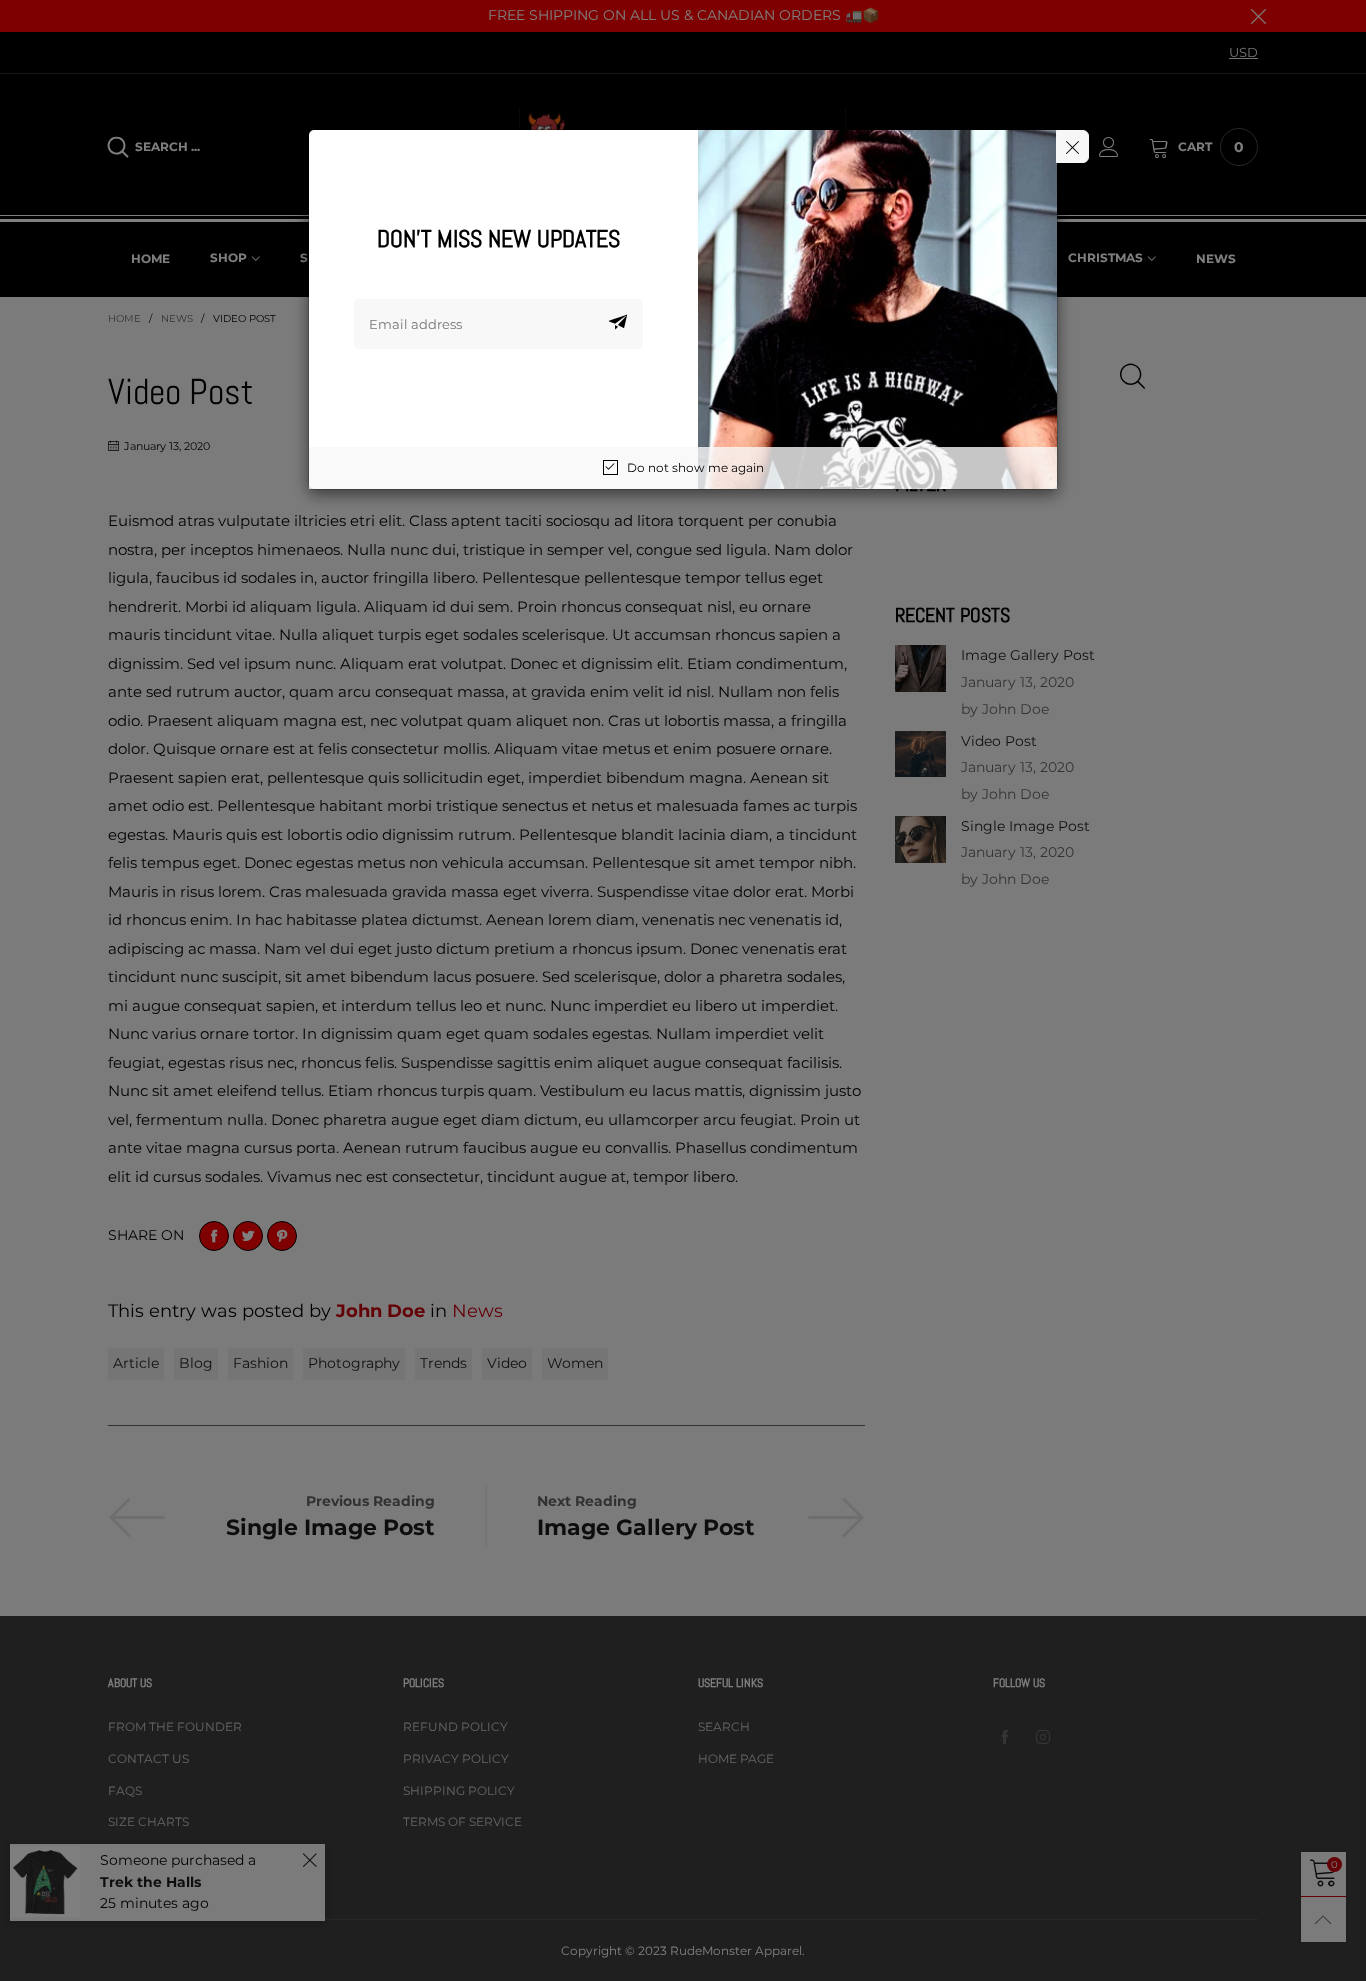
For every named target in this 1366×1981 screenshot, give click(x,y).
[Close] (1072, 146)
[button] (618, 324)
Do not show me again (695, 467)
